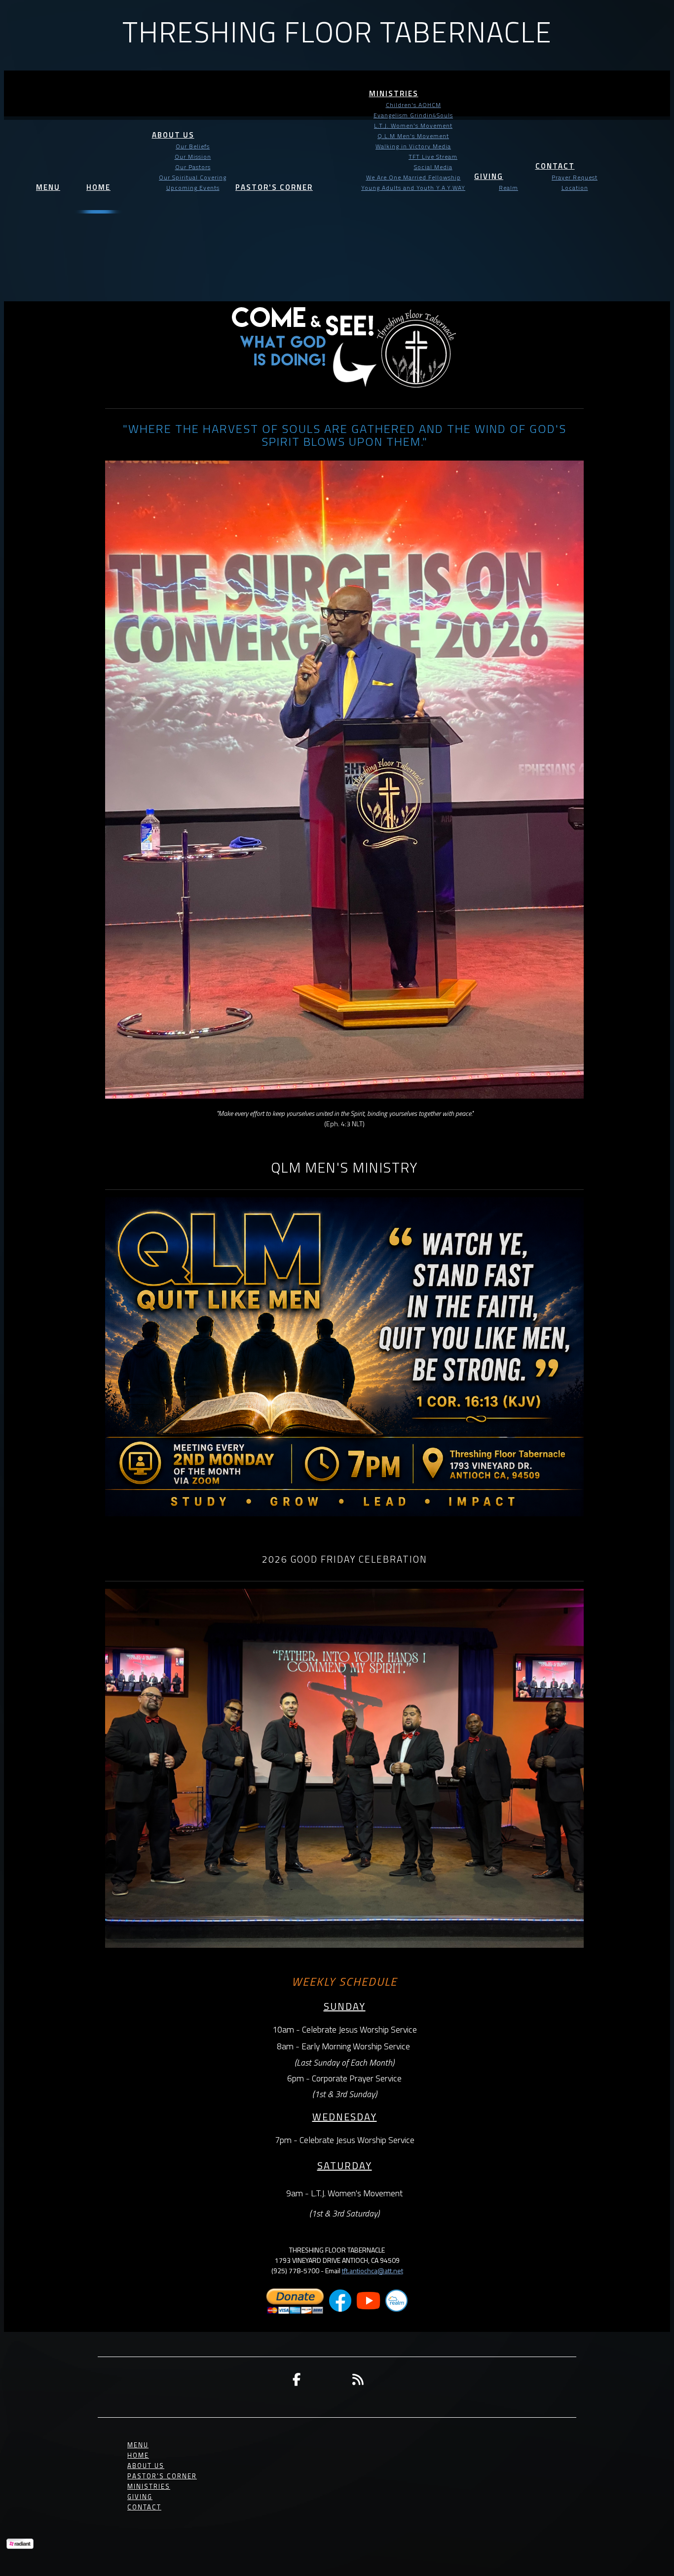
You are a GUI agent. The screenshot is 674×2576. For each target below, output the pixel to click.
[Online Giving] (295, 2312)
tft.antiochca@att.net (373, 2271)
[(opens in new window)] (340, 2312)
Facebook (297, 2379)
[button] (48, 179)
